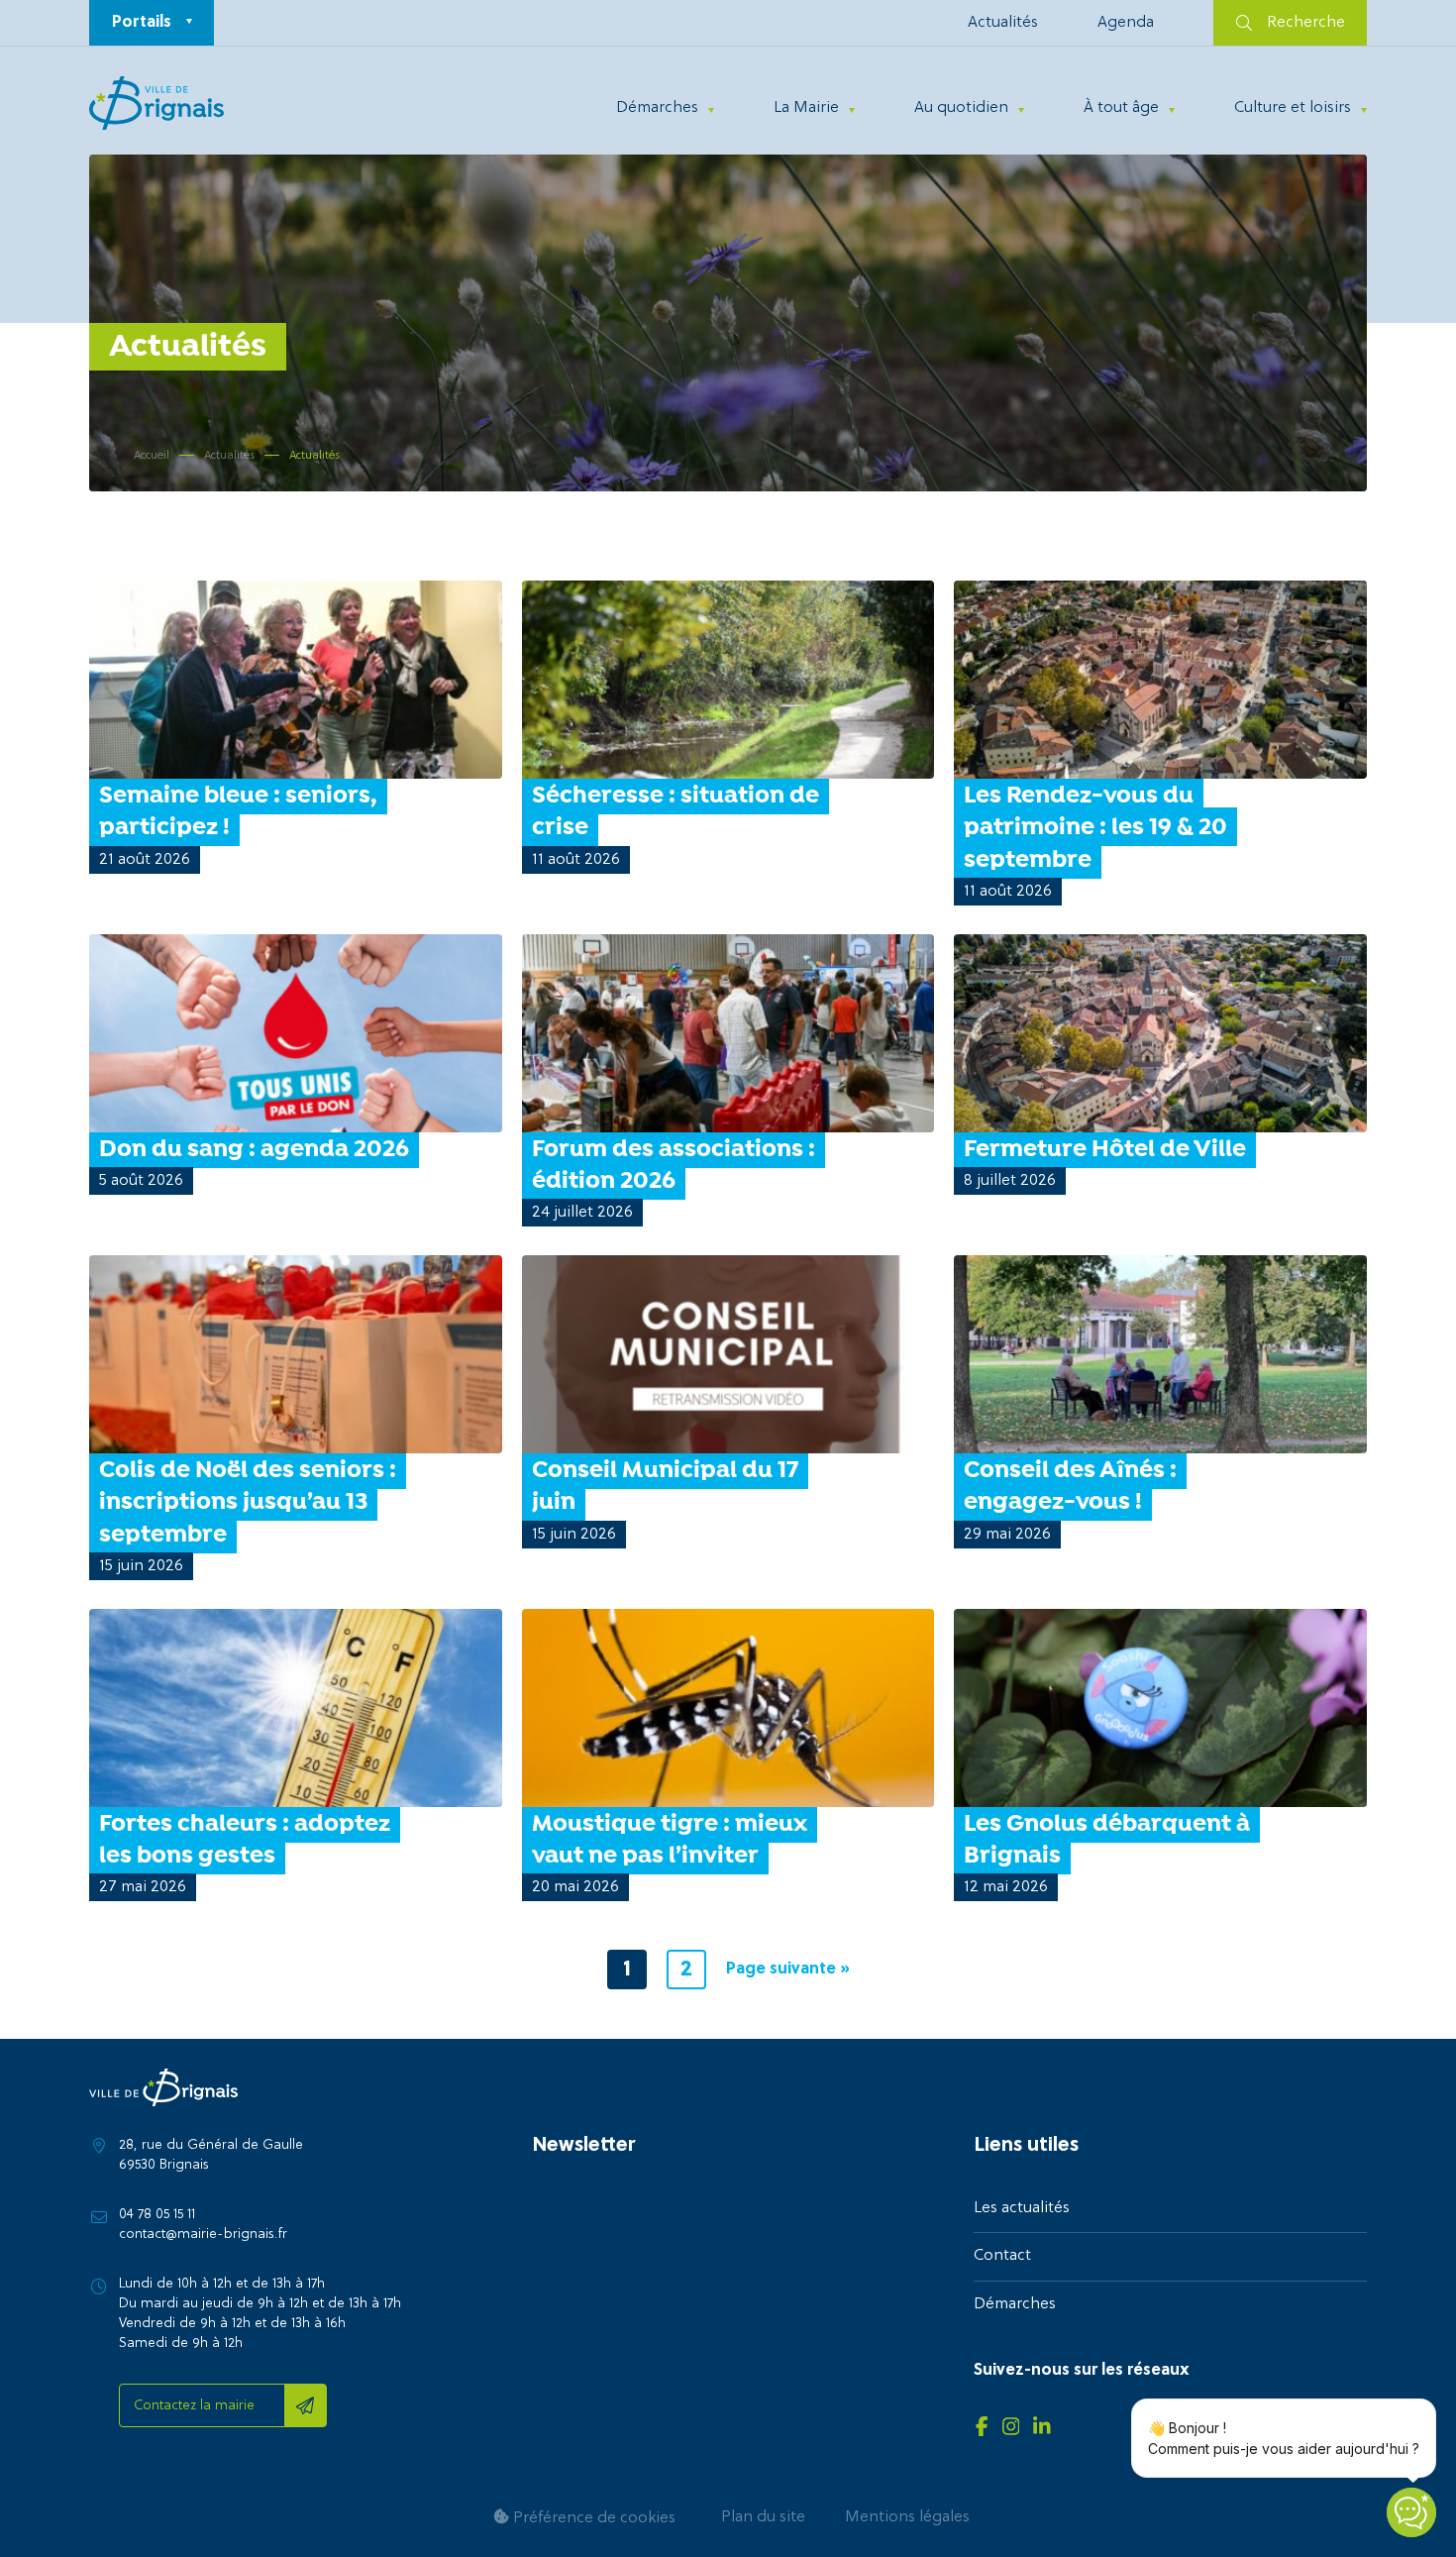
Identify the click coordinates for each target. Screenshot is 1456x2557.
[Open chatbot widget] (1411, 2512)
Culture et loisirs (1293, 108)
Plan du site (763, 2517)
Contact (1002, 2256)
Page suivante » (788, 1970)
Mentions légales (907, 2517)
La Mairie (806, 108)
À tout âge (1121, 108)
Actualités (1003, 23)
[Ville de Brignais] (156, 103)
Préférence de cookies (592, 2518)
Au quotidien (961, 108)
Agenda (1126, 23)
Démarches (657, 108)
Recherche (1306, 23)
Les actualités (1022, 2208)
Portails (142, 23)
